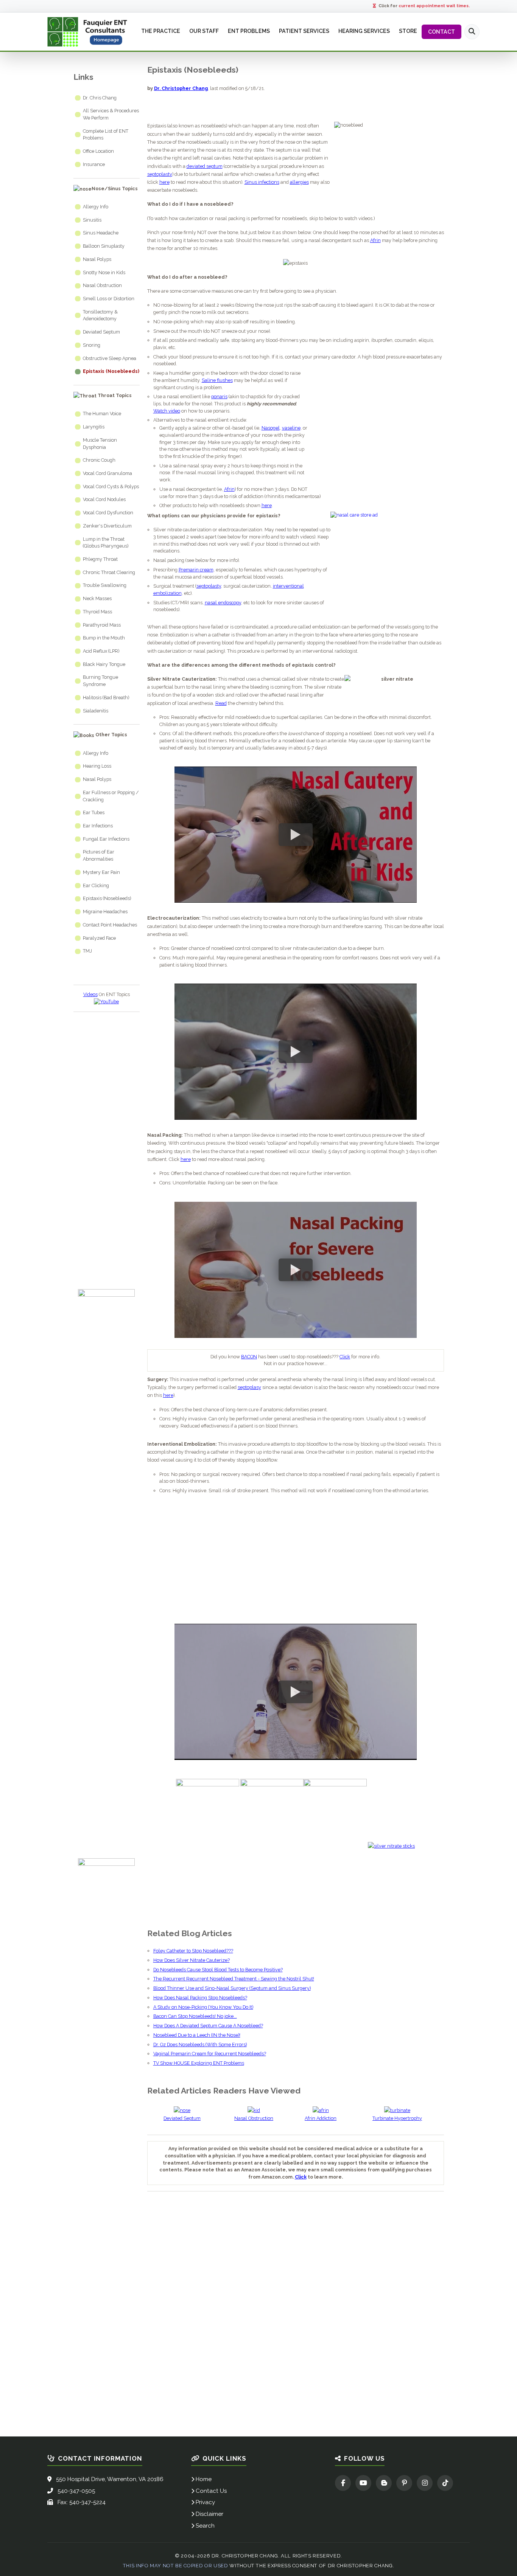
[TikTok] (445, 2483)
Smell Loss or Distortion (109, 299)
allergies (299, 182)
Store (408, 31)
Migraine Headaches (105, 912)
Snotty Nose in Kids (104, 272)
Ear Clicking (96, 885)
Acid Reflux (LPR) (101, 651)
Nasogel (271, 428)
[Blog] (384, 2483)
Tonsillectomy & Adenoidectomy (100, 315)
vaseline (291, 428)
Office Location (98, 151)
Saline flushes (217, 380)
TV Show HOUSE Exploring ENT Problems (199, 2063)
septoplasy (249, 1387)
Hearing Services (364, 31)
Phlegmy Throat (100, 559)
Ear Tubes (94, 812)
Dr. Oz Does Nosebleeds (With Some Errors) (200, 2045)
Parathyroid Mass (102, 625)
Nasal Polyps (97, 259)
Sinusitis (92, 220)
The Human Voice (102, 414)
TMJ (87, 951)
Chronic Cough (99, 460)
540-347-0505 (76, 2491)
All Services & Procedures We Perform (111, 114)
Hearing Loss (97, 766)
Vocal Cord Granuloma (107, 473)
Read (221, 703)
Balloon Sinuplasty (104, 246)
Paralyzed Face (99, 938)
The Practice (161, 31)
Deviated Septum (101, 332)
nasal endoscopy (223, 603)
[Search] (472, 32)
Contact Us (211, 2491)
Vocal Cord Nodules (104, 499)
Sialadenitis (96, 711)
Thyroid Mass (97, 612)
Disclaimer (209, 2514)
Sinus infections (262, 182)
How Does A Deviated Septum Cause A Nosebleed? (208, 2026)
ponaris (219, 396)
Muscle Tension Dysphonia (100, 444)
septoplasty (160, 174)
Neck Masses (97, 598)
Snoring (92, 345)
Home (204, 2479)
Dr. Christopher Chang (181, 88)
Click (345, 1357)
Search (205, 2526)
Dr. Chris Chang (100, 98)
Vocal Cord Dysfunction (108, 513)
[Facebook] (343, 2483)
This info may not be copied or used (176, 2566)
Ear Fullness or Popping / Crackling (111, 796)
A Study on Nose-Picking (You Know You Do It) (203, 2007)
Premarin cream (196, 570)
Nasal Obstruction (102, 285)
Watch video (167, 411)
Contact (441, 32)
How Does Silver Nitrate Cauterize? (192, 1960)
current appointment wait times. (434, 6)
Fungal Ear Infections (106, 839)
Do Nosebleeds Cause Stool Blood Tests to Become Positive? (218, 1970)
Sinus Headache (101, 233)
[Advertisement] (106, 1145)
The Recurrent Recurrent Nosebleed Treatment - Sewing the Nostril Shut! (234, 1979)
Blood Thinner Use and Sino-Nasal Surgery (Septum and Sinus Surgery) (232, 1988)
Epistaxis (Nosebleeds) (111, 371)
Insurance (94, 164)
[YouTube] (363, 2483)
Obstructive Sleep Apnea (110, 358)
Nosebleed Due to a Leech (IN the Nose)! (197, 2035)
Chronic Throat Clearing (109, 572)
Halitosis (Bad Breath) (106, 698)
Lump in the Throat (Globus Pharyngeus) (106, 543)
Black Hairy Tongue (104, 664)
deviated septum (205, 166)
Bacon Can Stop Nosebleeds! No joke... (195, 2016)
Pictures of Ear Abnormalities (99, 855)
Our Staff (204, 31)
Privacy (205, 2502)
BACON (249, 1357)
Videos (90, 994)
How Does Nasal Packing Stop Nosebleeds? (200, 1998)
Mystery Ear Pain (101, 872)
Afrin (375, 240)
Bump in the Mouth (104, 638)
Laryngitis (94, 427)
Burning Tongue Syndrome (100, 681)
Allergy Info (96, 207)
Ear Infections (98, 826)
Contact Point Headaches (110, 925)
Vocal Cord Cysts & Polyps (111, 486)
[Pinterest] (404, 2483)
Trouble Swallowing (105, 585)
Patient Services (304, 31)
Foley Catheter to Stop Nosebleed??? (193, 1951)
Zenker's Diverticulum (107, 526)
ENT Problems (249, 31)
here (164, 182)
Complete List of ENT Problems (106, 135)
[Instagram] (425, 2483)
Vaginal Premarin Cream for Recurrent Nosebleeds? (210, 2054)
